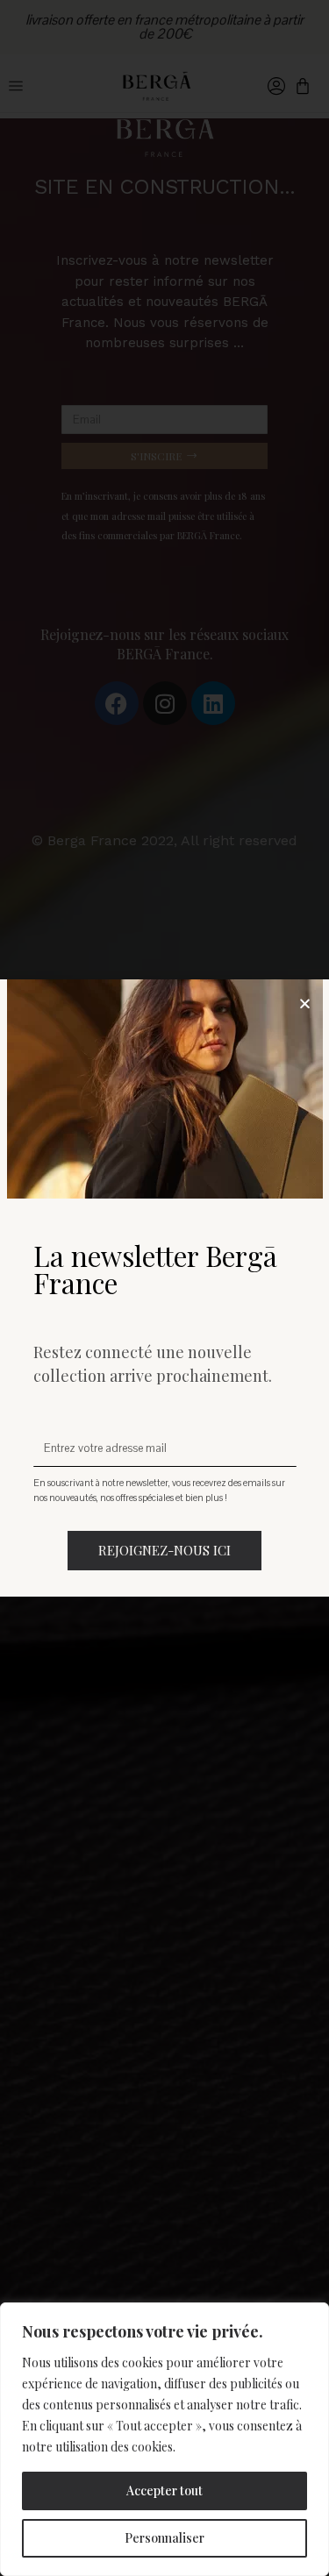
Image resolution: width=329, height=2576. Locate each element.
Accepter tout (164, 2491)
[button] (305, 1003)
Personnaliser (164, 2538)
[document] (164, 1288)
